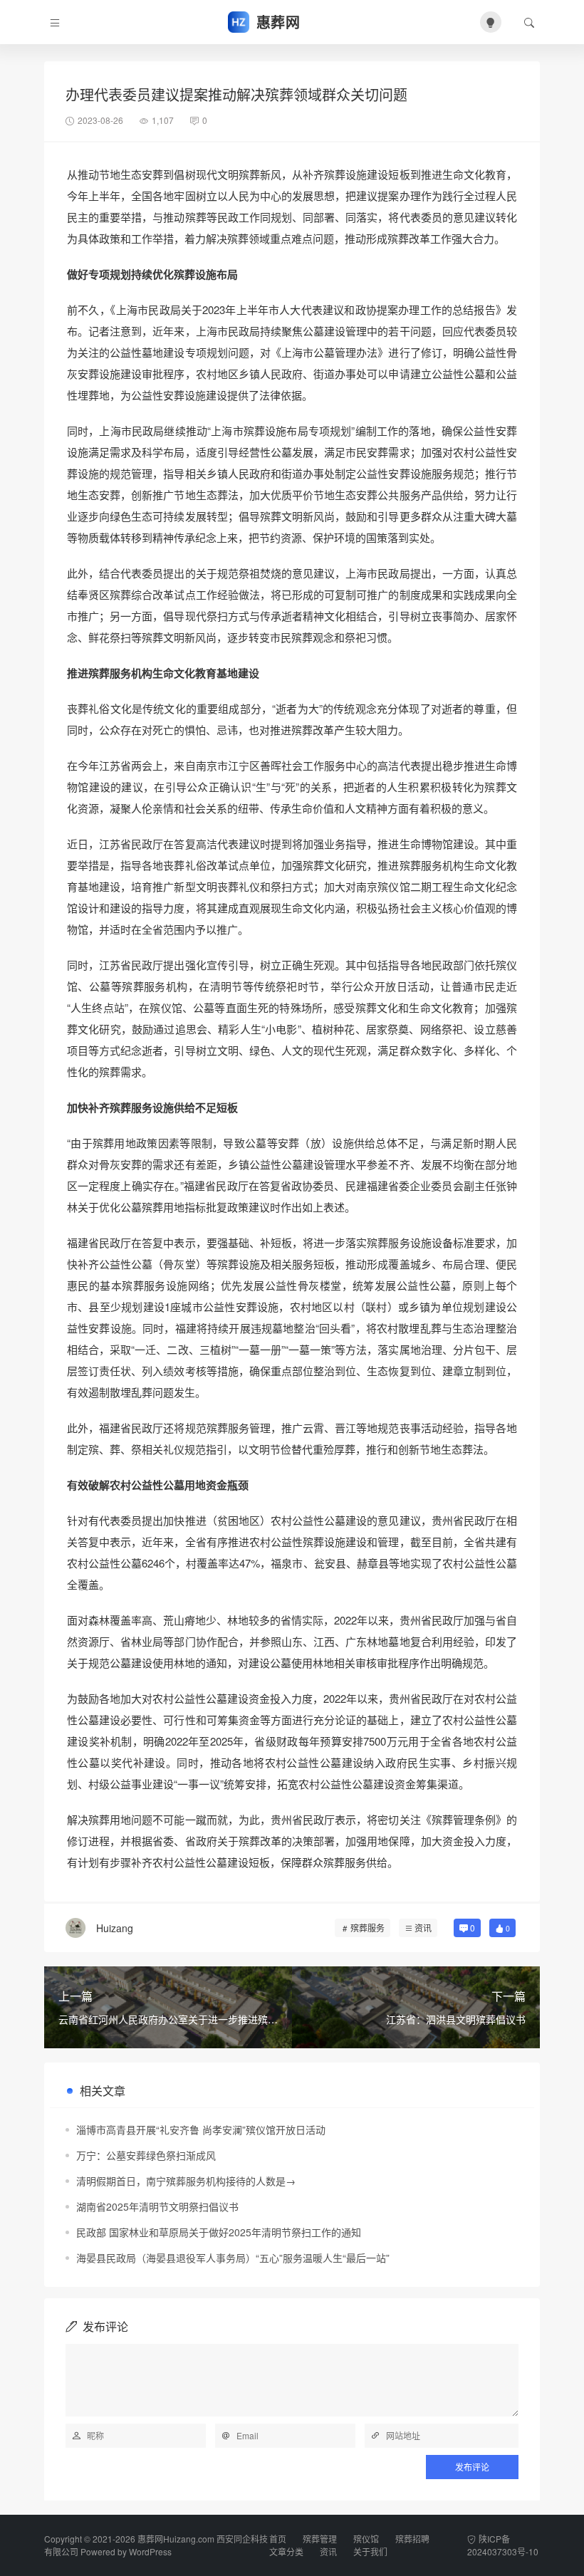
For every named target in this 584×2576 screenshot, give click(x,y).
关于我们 (370, 2551)
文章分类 (286, 2551)
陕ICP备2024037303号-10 (503, 2545)
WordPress (150, 2551)
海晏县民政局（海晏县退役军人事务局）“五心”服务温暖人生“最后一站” (233, 2258)
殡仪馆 (366, 2539)
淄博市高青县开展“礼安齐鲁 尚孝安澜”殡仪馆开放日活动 (201, 2129)
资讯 (423, 1928)
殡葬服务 (367, 1928)
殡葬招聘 (412, 2539)
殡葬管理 (320, 2539)
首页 (278, 2539)
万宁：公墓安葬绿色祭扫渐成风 (146, 2155)
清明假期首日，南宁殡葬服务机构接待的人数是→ (186, 2181)
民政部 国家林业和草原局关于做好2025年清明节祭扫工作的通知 (219, 2232)
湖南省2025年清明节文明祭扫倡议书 (157, 2206)
